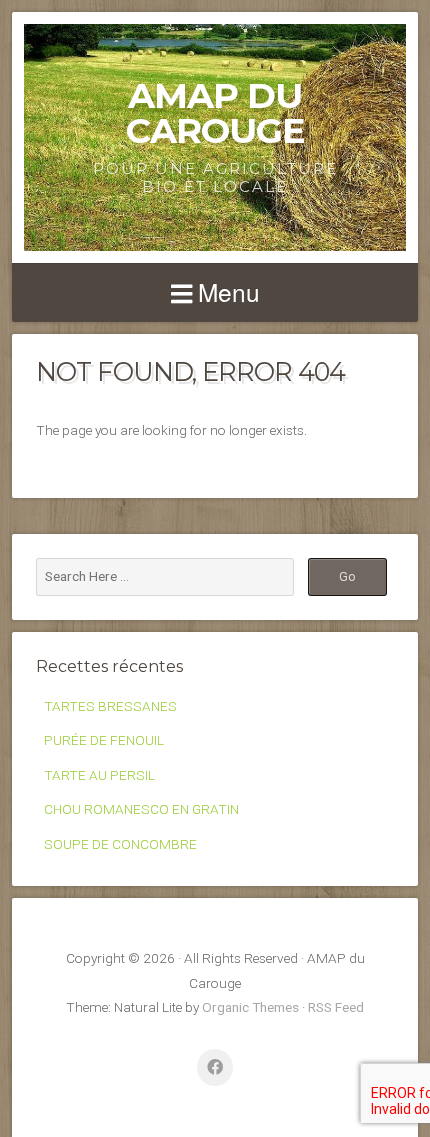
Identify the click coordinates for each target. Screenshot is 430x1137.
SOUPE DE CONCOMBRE (120, 844)
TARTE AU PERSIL (99, 775)
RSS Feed (336, 1007)
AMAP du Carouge (215, 113)
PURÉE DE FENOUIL (104, 740)
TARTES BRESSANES (110, 706)
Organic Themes (250, 1007)
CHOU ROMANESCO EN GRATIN (141, 809)
